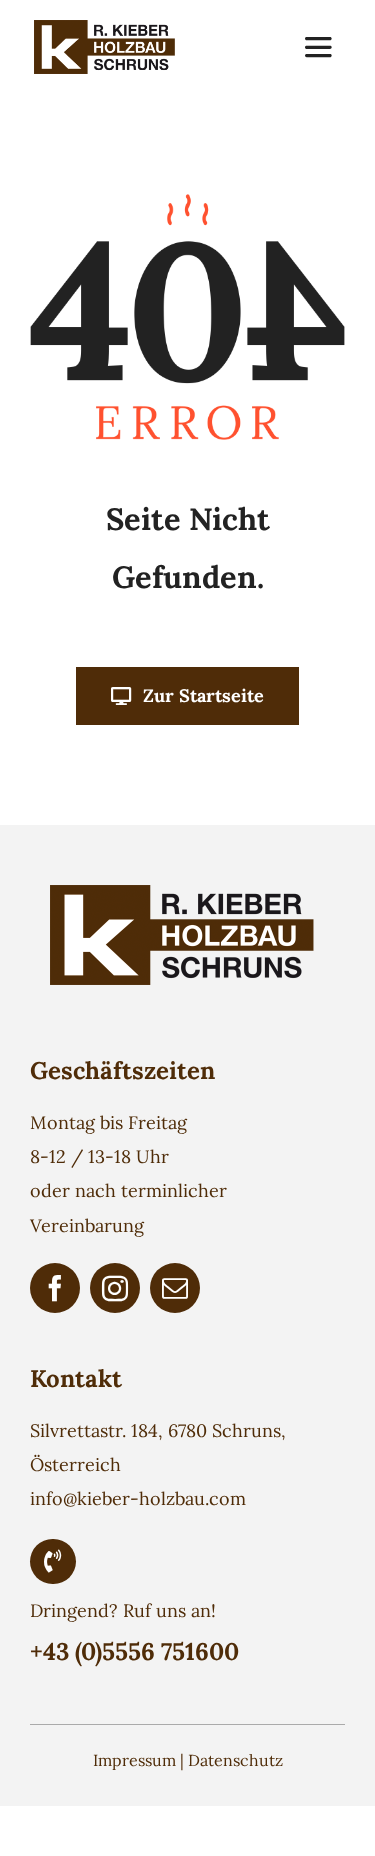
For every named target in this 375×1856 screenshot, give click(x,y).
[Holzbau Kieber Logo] (108, 28)
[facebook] (55, 1288)
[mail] (175, 1288)
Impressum (134, 1760)
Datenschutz (235, 1760)
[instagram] (115, 1288)
